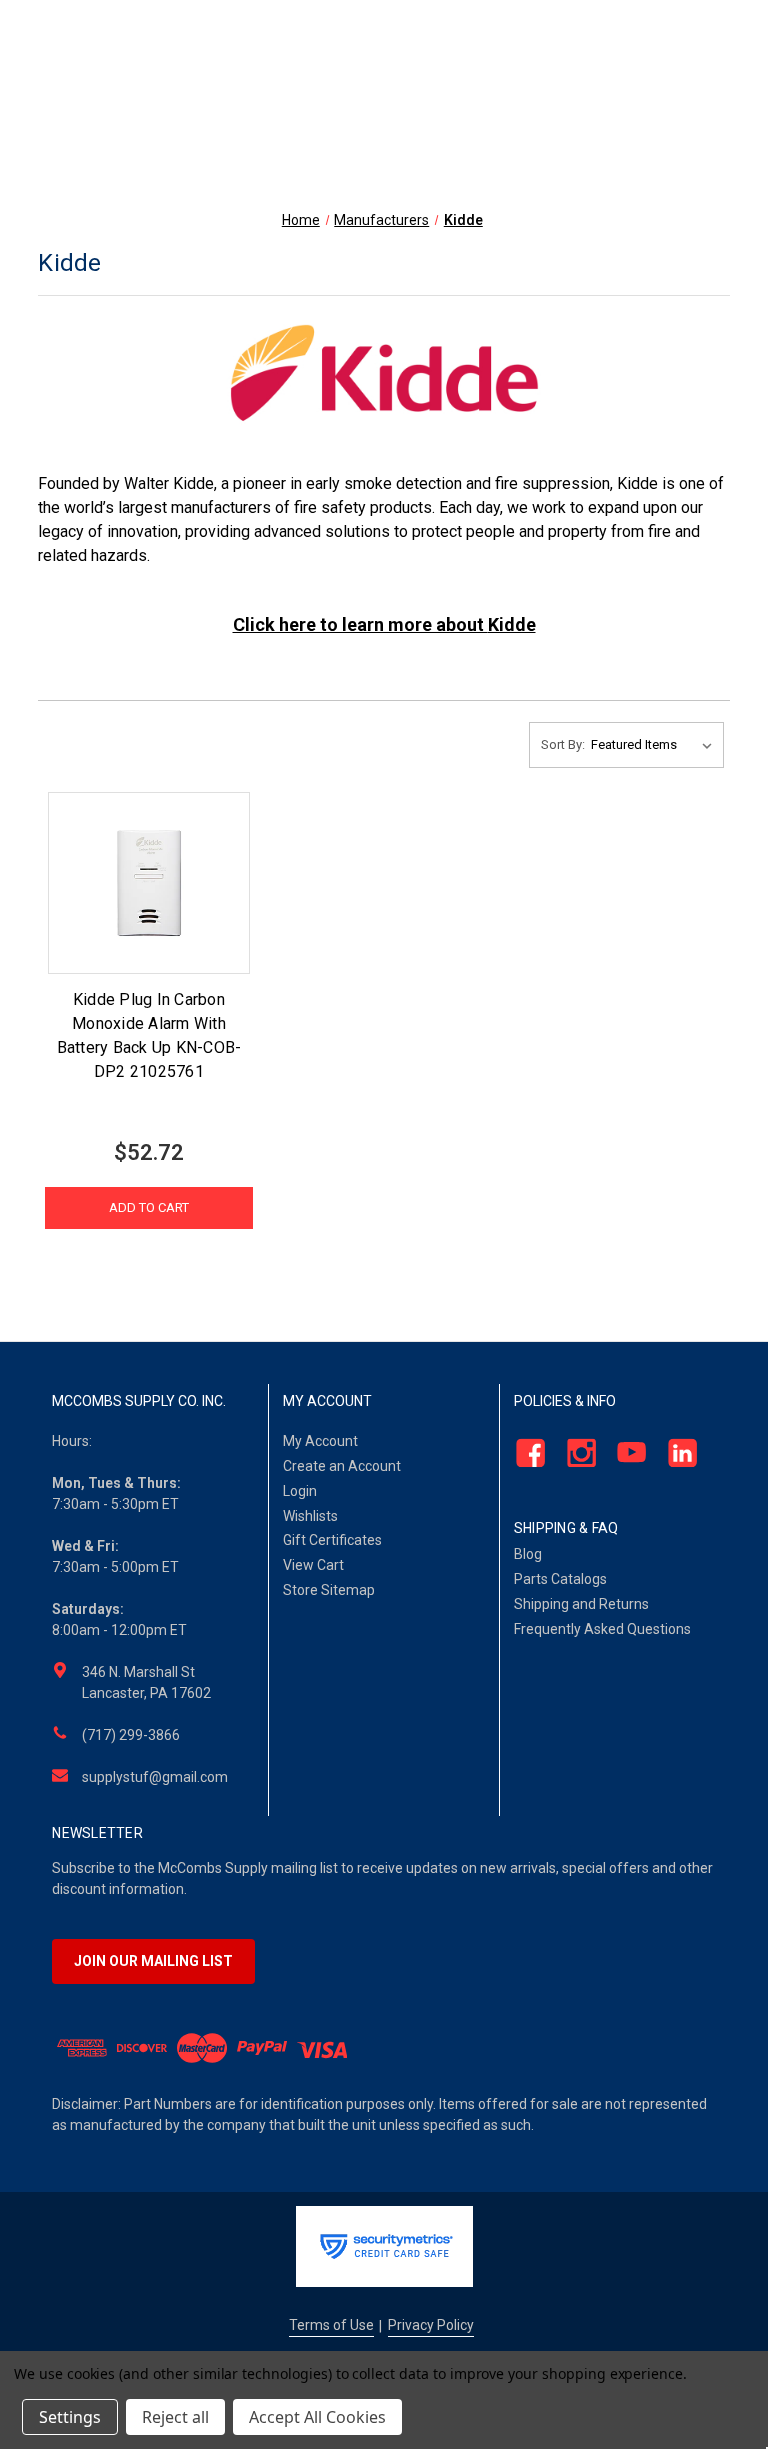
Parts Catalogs (560, 1579)
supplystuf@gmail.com (155, 1777)
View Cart (313, 1565)
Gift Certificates (332, 1540)
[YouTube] (626, 1453)
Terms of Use (331, 2325)
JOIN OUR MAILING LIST (153, 1961)
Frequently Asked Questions (602, 1629)
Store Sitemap (329, 1590)
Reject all (175, 2417)
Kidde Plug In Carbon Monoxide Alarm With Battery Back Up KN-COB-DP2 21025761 (149, 1035)
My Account (320, 1441)
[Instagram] (575, 1453)
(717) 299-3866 (131, 1735)
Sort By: (563, 744)
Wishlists (310, 1516)
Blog (528, 1554)
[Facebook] (524, 1453)
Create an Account (342, 1466)
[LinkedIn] (676, 1453)
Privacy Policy (431, 2325)
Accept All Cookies (317, 2417)
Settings (70, 2417)
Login (300, 1491)
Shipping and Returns (581, 1604)
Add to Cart (149, 1207)
